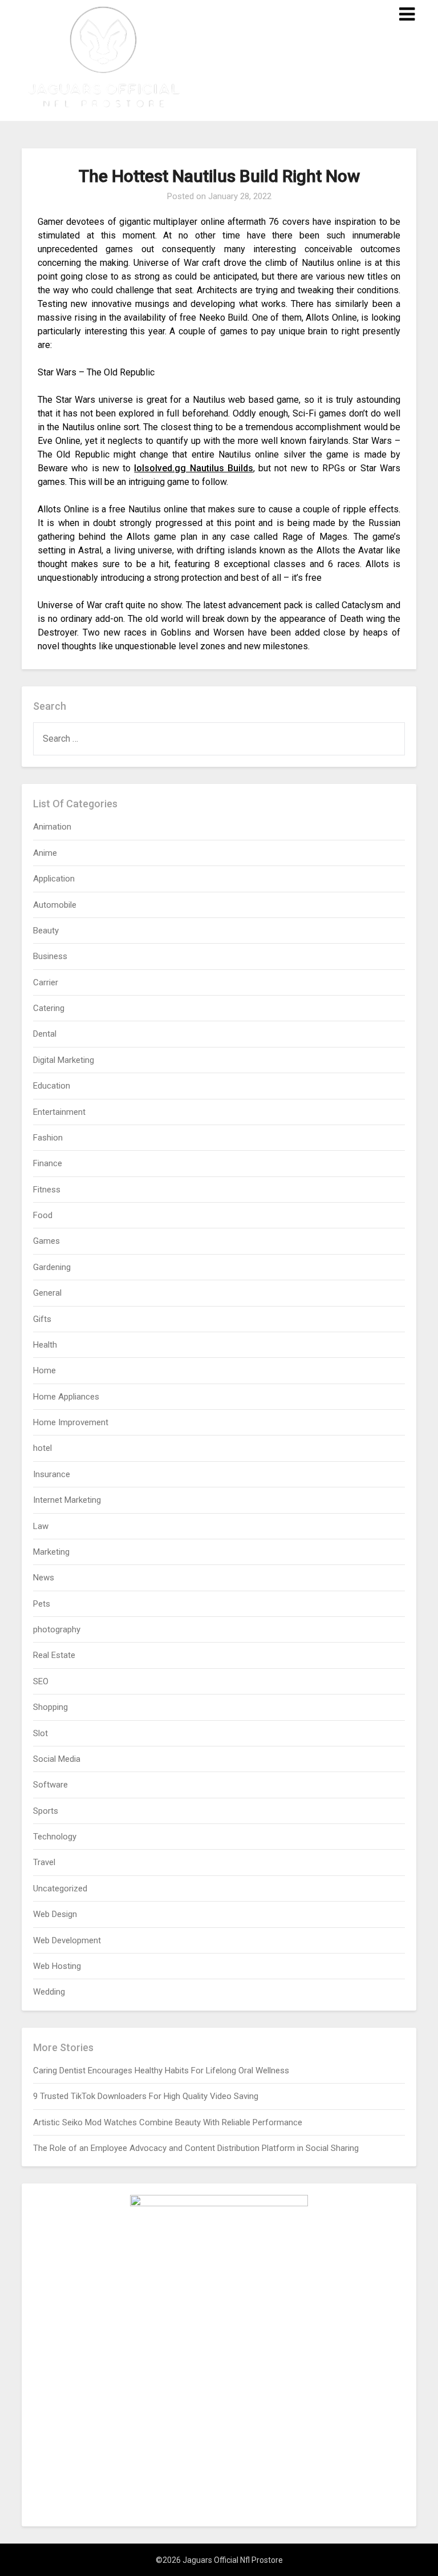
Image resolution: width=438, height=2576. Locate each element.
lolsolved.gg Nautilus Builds (194, 468)
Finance (48, 1163)
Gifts (42, 1319)
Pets (42, 1604)
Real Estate (54, 1655)
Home (44, 1370)
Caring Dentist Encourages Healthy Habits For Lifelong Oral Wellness (161, 2070)
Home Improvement (71, 1422)
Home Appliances (66, 1397)
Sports (46, 1811)
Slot (40, 1733)
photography (57, 1629)
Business (50, 956)
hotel (42, 1448)
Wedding (49, 1992)
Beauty (46, 931)
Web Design (55, 1914)
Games (46, 1241)
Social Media (57, 1759)
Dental (45, 1034)
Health (45, 1345)
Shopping (50, 1707)
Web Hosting (57, 1966)
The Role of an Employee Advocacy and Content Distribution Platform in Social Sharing (196, 2148)
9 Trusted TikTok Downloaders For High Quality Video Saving (146, 2096)
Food (43, 1215)
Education (52, 1086)
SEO (41, 1681)
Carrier (46, 982)
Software (50, 1785)
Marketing (51, 1552)
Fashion (48, 1138)
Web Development (67, 1940)
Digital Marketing (64, 1060)
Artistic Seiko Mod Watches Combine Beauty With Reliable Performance (168, 2122)
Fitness (47, 1190)
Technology (55, 1837)
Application (54, 879)
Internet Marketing (67, 1500)
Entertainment (59, 1112)
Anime (45, 853)
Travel (44, 1862)
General (47, 1293)
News (44, 1578)
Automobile (55, 905)
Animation (52, 827)
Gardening (52, 1267)
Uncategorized (60, 1888)
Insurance (52, 1474)
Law (41, 1526)
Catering (49, 1008)
